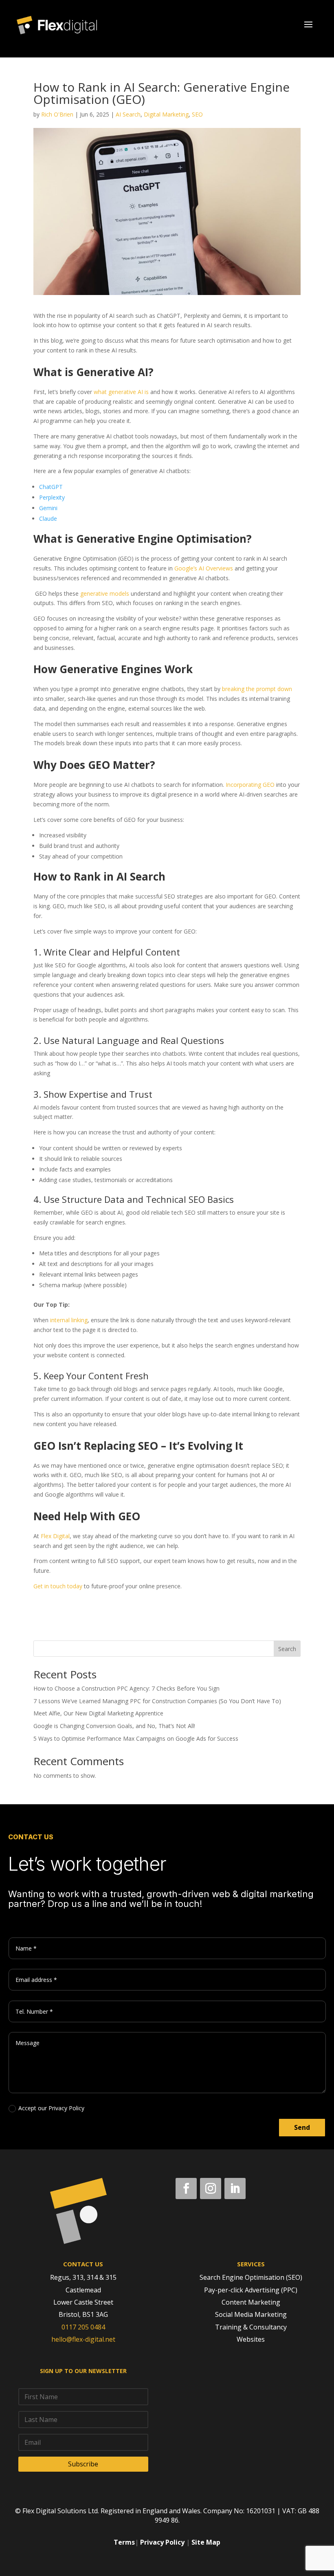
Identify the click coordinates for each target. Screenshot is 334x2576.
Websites (251, 2339)
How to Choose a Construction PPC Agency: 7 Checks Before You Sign (126, 1688)
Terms (124, 2542)
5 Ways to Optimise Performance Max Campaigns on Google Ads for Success (136, 1738)
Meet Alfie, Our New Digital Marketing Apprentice (98, 1713)
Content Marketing (251, 2302)
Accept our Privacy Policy (51, 2108)
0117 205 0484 (83, 2327)
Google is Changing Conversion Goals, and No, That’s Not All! (114, 1726)
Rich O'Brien (57, 114)
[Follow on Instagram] (211, 2188)
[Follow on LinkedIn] (235, 2188)
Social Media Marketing (251, 2314)
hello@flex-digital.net (83, 2339)
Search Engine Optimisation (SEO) (251, 2277)
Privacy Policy (162, 2542)
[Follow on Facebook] (186, 2188)
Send (302, 2127)
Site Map (206, 2542)
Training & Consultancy (251, 2327)
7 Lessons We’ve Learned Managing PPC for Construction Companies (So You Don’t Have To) (157, 1701)
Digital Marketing (166, 114)
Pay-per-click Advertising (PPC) (251, 2290)
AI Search (128, 114)
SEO (197, 114)
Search (287, 1649)
